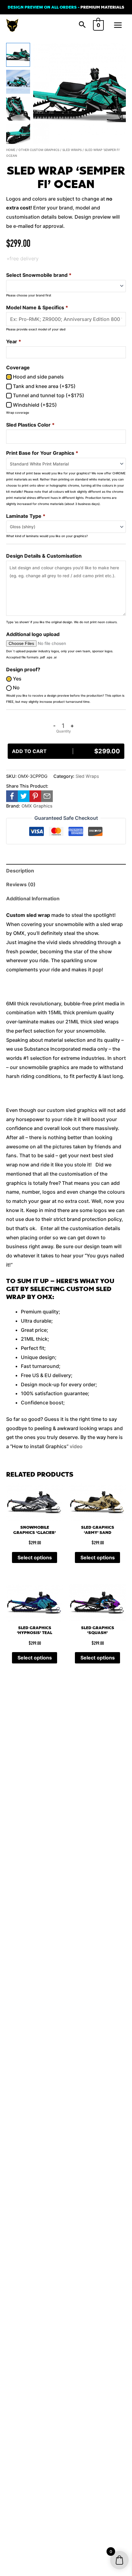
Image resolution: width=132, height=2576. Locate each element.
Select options (35, 1557)
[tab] (66, 871)
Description (20, 871)
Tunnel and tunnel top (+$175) (48, 395)
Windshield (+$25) (34, 405)
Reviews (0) (21, 884)
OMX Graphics (37, 806)
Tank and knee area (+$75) (44, 386)
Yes (17, 679)
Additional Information (33, 898)
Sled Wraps (72, 150)
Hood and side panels (38, 377)
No (16, 687)
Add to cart (66, 751)
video (76, 1446)
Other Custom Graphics (39, 150)
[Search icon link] (82, 25)
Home (11, 150)
